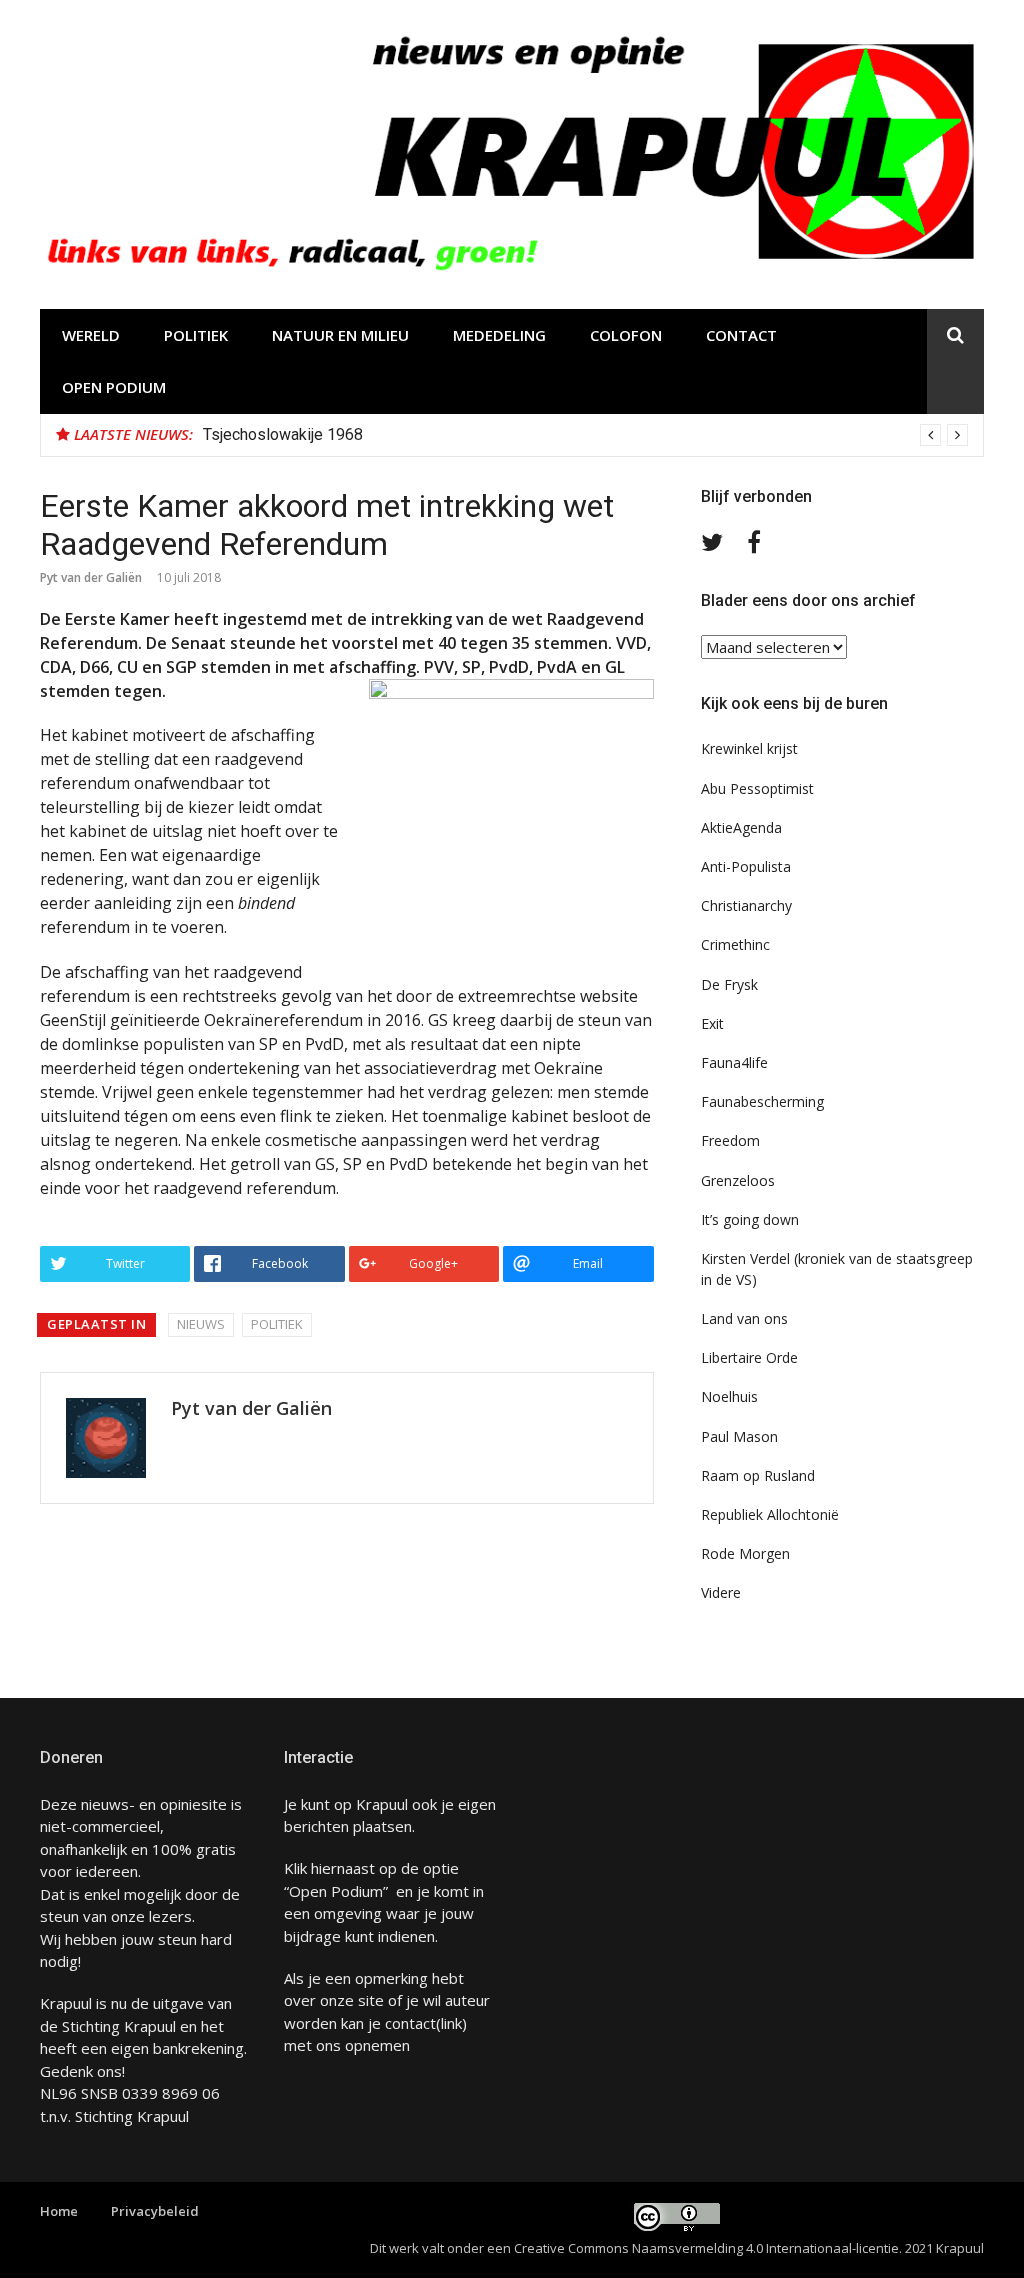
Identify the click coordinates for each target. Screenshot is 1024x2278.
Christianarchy (746, 905)
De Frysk (729, 984)
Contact (741, 335)
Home (59, 2211)
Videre (721, 1592)
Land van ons (744, 1318)
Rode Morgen (745, 1553)
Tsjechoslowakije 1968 (283, 434)
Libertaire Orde (749, 1357)
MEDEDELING (499, 335)
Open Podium (114, 387)
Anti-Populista (746, 866)
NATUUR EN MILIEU (340, 335)
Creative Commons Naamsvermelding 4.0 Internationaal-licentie (706, 2248)
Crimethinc (735, 944)
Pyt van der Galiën (91, 577)
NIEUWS (201, 1324)
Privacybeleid (155, 2211)
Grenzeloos (738, 1180)
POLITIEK (196, 335)
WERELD (91, 335)
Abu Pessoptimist (757, 788)
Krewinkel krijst (749, 748)
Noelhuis (729, 1396)
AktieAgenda (741, 827)
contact (410, 2023)
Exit (712, 1023)
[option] (585, 435)
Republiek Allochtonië (770, 1514)
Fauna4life (734, 1062)
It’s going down (750, 1219)
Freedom (730, 1140)
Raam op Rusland (758, 1475)
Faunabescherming (762, 1101)
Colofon (626, 335)
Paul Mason (739, 1436)
